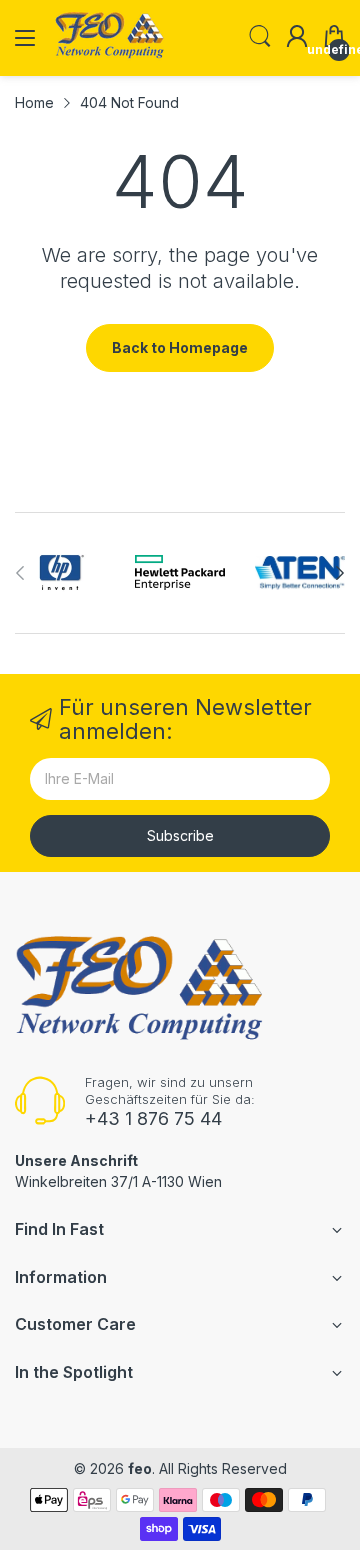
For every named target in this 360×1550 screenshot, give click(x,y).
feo (140, 1468)
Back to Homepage (180, 347)
